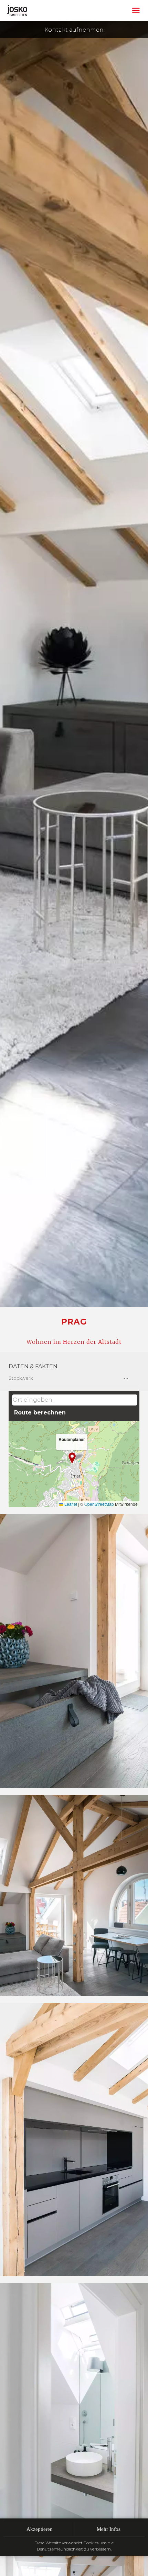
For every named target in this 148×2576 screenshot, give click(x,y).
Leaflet (70, 1504)
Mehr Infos (109, 2529)
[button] (72, 1458)
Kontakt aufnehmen (74, 30)
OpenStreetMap (99, 1504)
